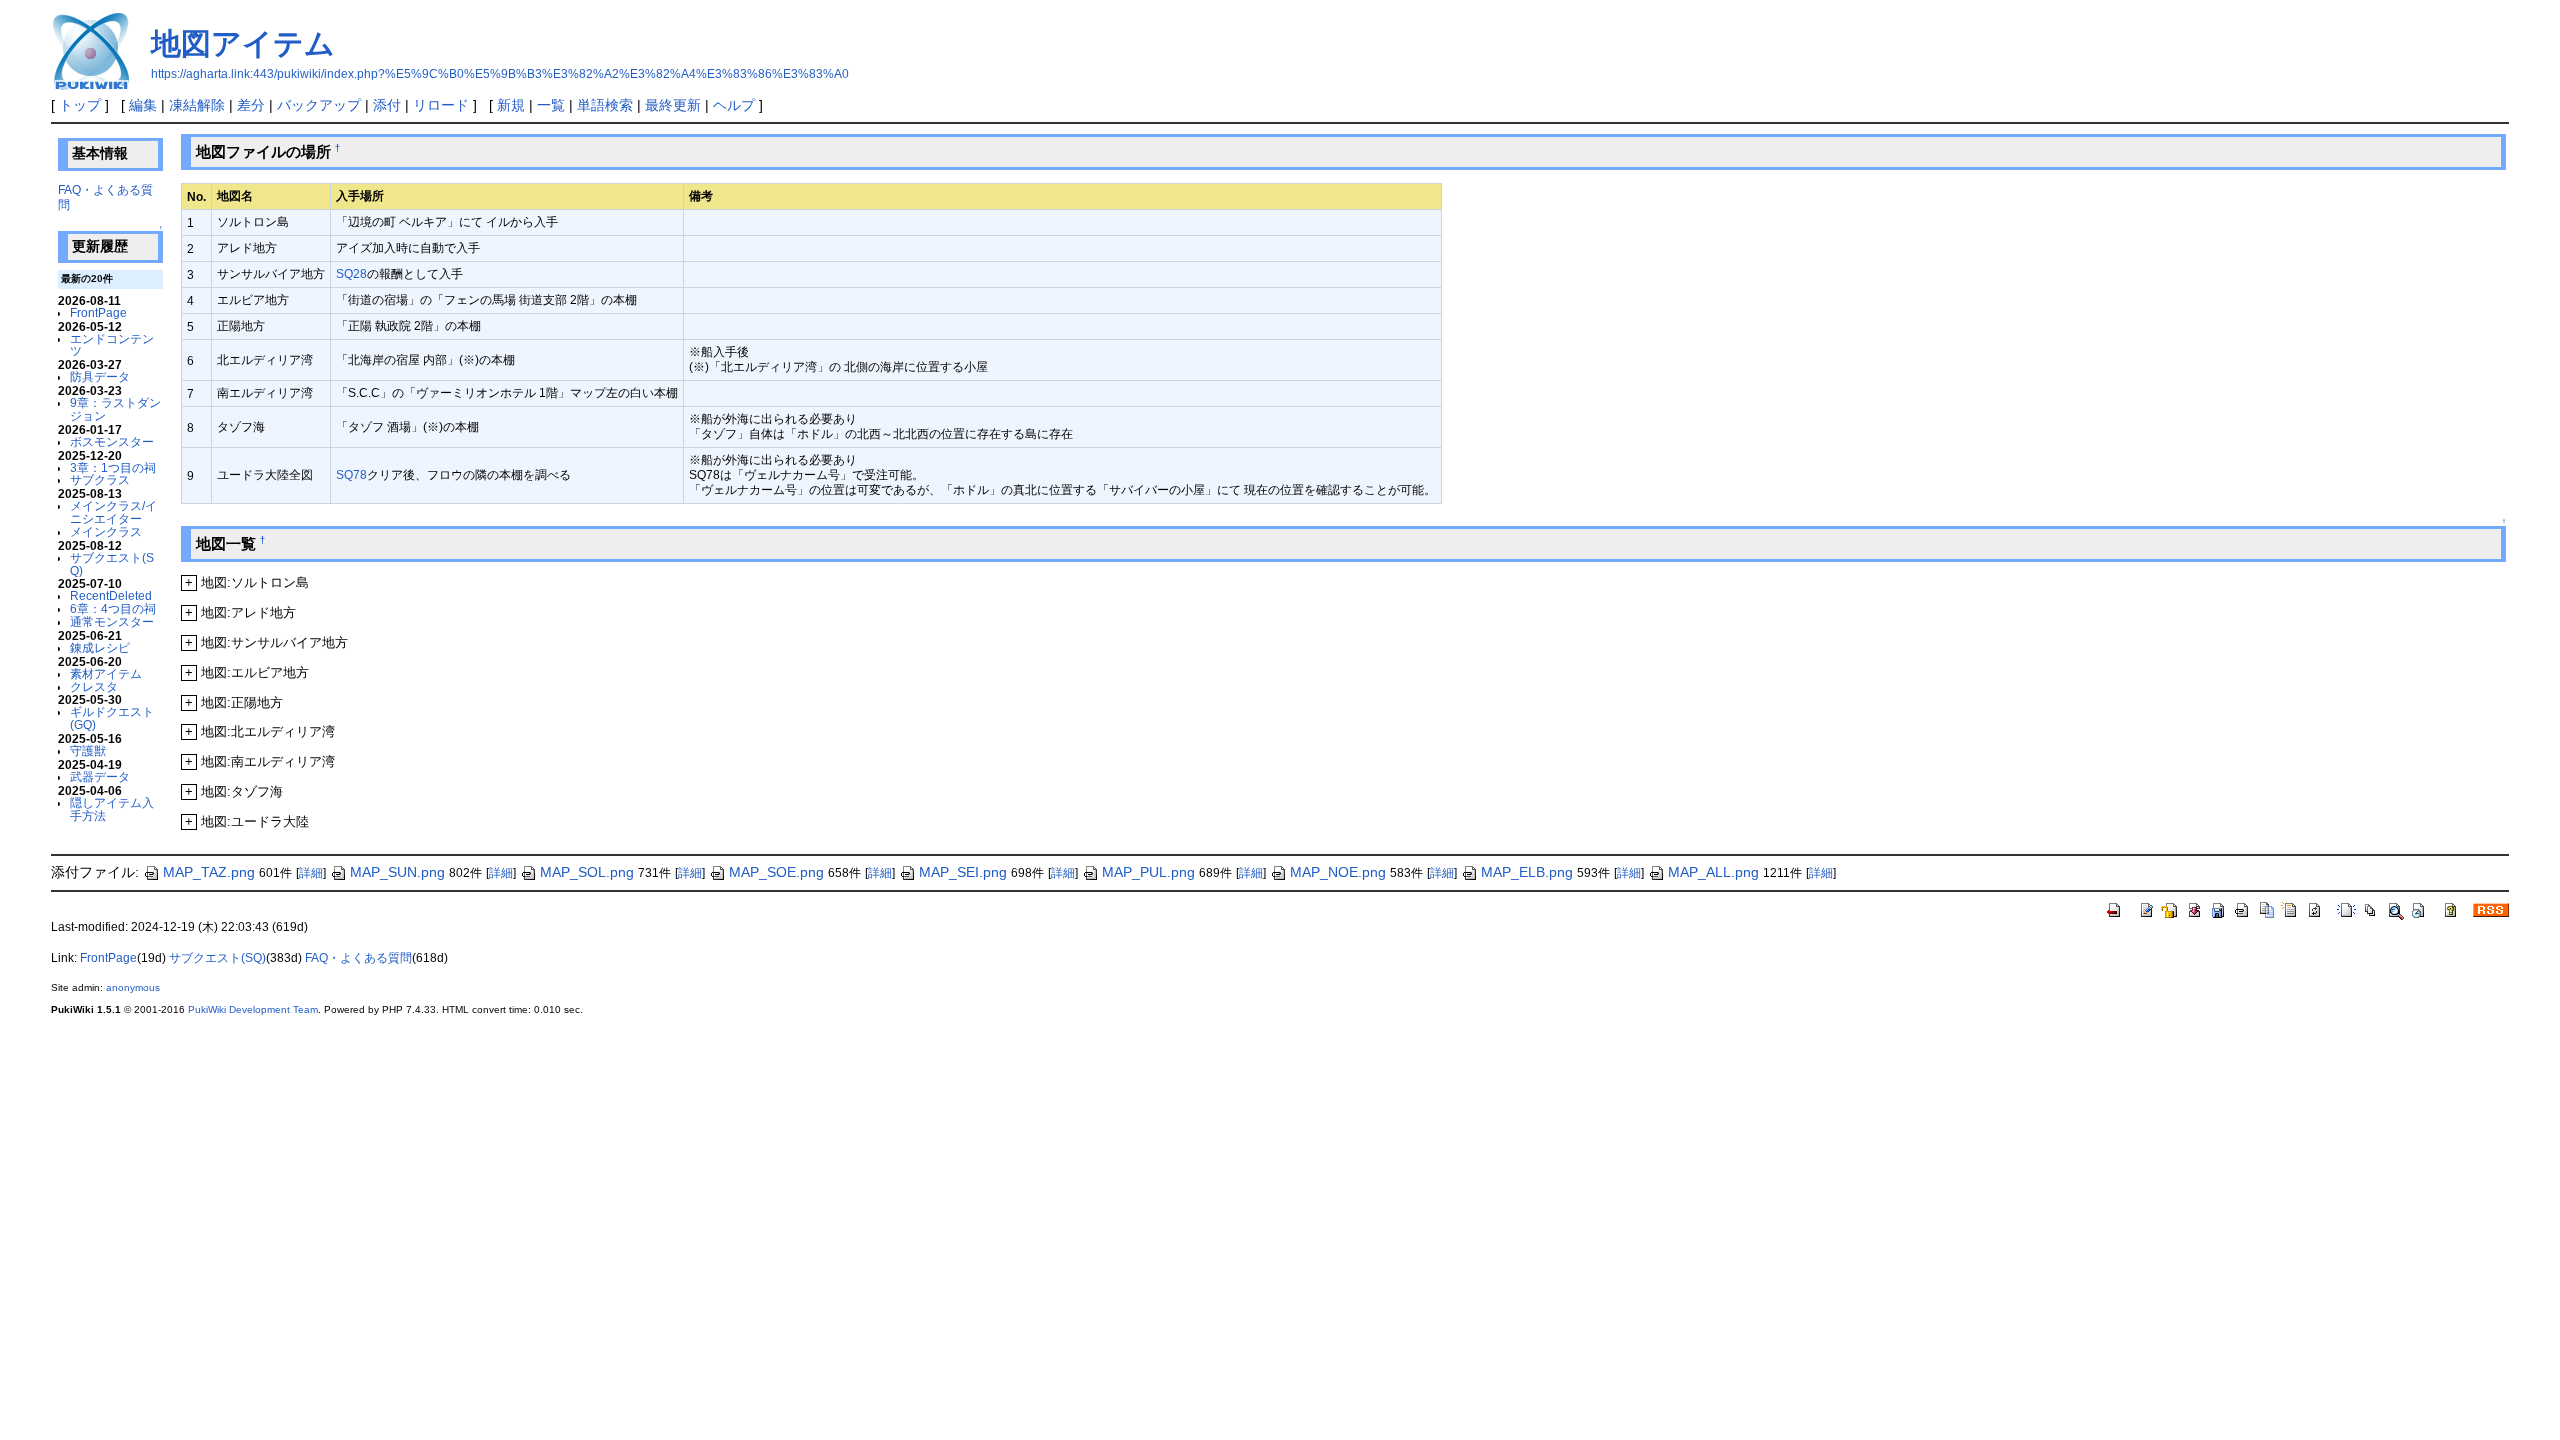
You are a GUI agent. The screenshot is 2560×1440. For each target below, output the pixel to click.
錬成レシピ (100, 647)
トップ (80, 105)
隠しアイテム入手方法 (112, 809)
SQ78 (351, 474)
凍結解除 (197, 105)
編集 (143, 105)
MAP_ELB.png (1527, 872)
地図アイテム (243, 43)
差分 (251, 105)
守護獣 (88, 750)
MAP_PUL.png (1148, 872)
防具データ (100, 376)
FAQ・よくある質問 (358, 958)
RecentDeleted (111, 595)
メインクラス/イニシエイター (113, 512)
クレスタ (94, 686)
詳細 (311, 873)
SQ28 (351, 273)
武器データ (100, 776)
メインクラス (106, 531)
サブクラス (100, 479)
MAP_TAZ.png (209, 872)
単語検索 (605, 105)
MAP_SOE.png (776, 872)
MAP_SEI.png (963, 872)
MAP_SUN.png (397, 872)
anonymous (133, 987)
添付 (387, 105)
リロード (441, 105)
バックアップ (319, 105)
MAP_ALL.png (1713, 872)
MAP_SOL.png (587, 872)
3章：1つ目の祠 (113, 467)
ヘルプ (734, 105)
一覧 (551, 105)
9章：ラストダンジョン (115, 409)
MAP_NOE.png (1338, 872)
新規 (511, 105)
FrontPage (98, 312)
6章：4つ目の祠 (113, 608)
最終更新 (673, 105)
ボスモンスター (112, 441)
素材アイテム (106, 673)
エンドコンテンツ (112, 345)
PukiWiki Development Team (253, 1009)
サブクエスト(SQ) (112, 564)
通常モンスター (112, 621)
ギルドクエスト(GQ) (112, 718)
